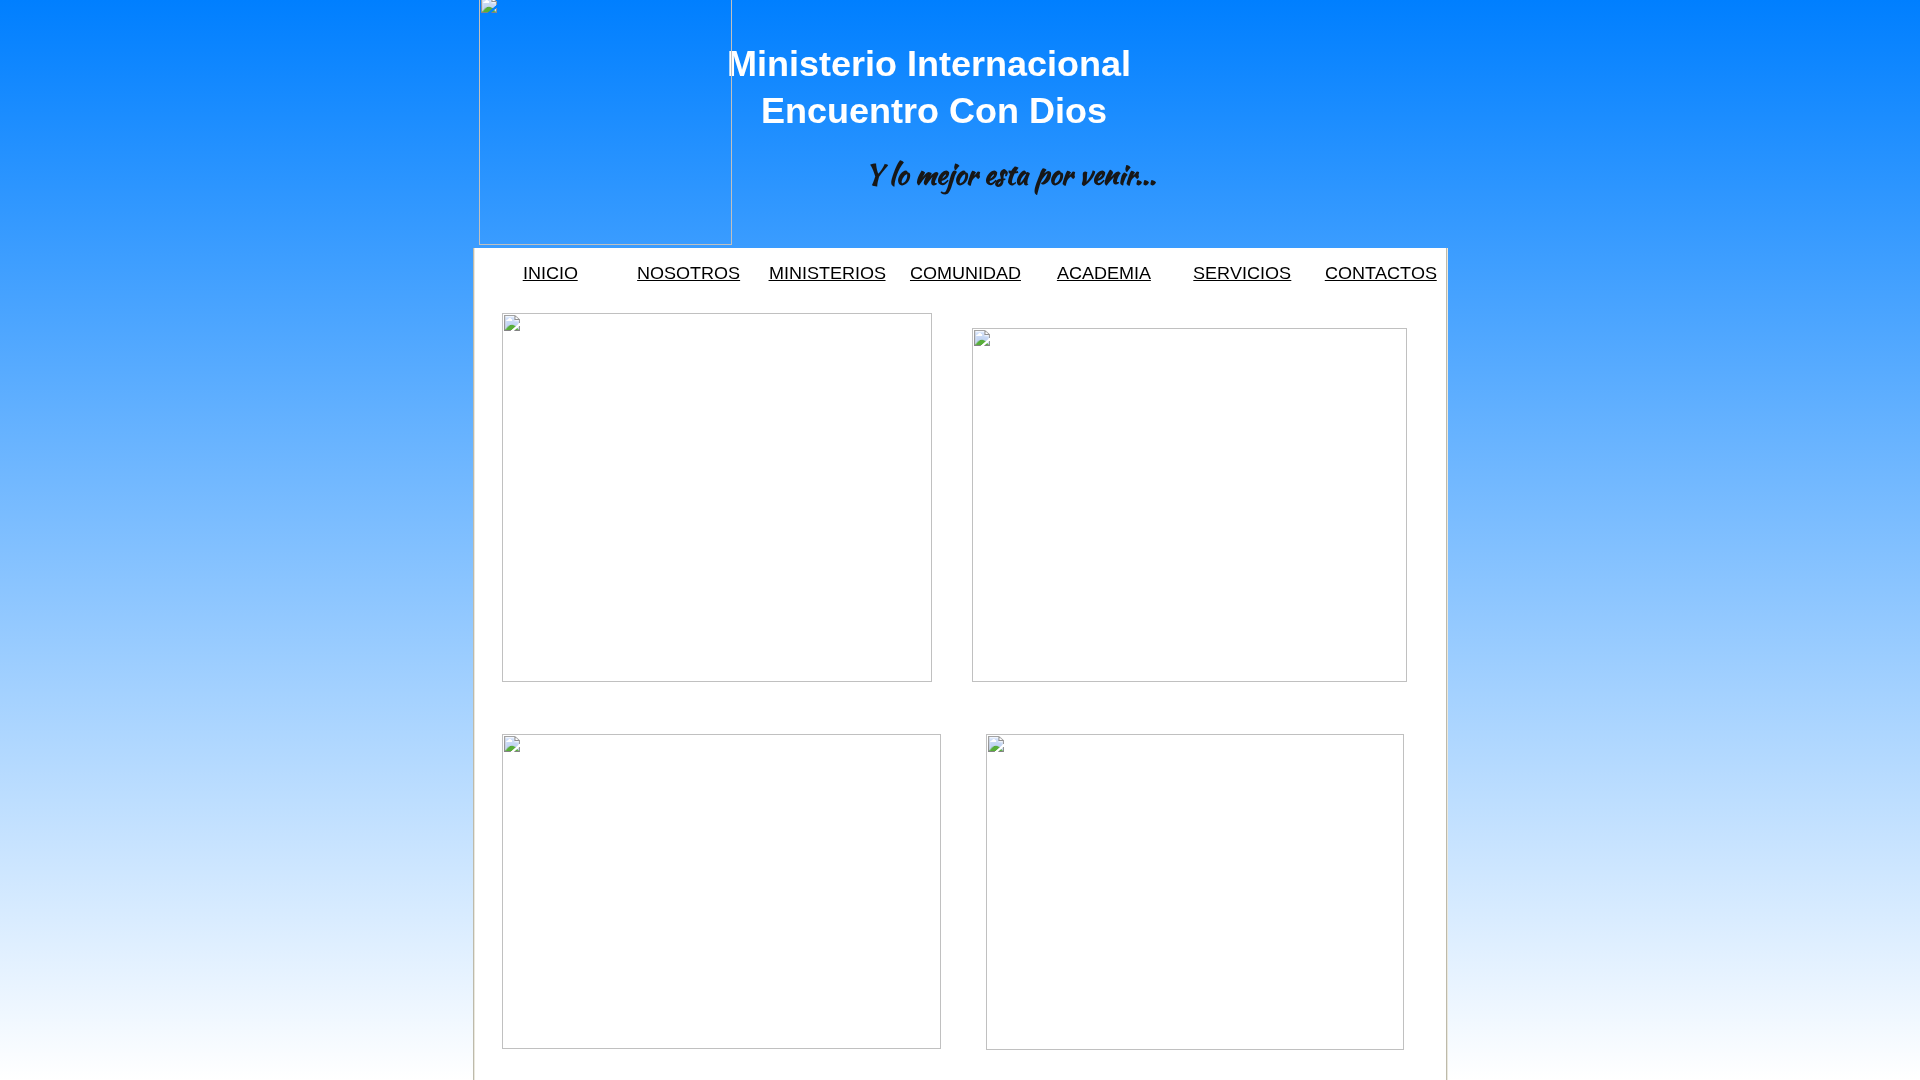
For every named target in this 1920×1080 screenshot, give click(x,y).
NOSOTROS (688, 273)
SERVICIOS (1242, 273)
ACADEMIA (1104, 273)
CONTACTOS (1381, 273)
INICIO (550, 273)
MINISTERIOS (827, 273)
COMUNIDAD (965, 273)
